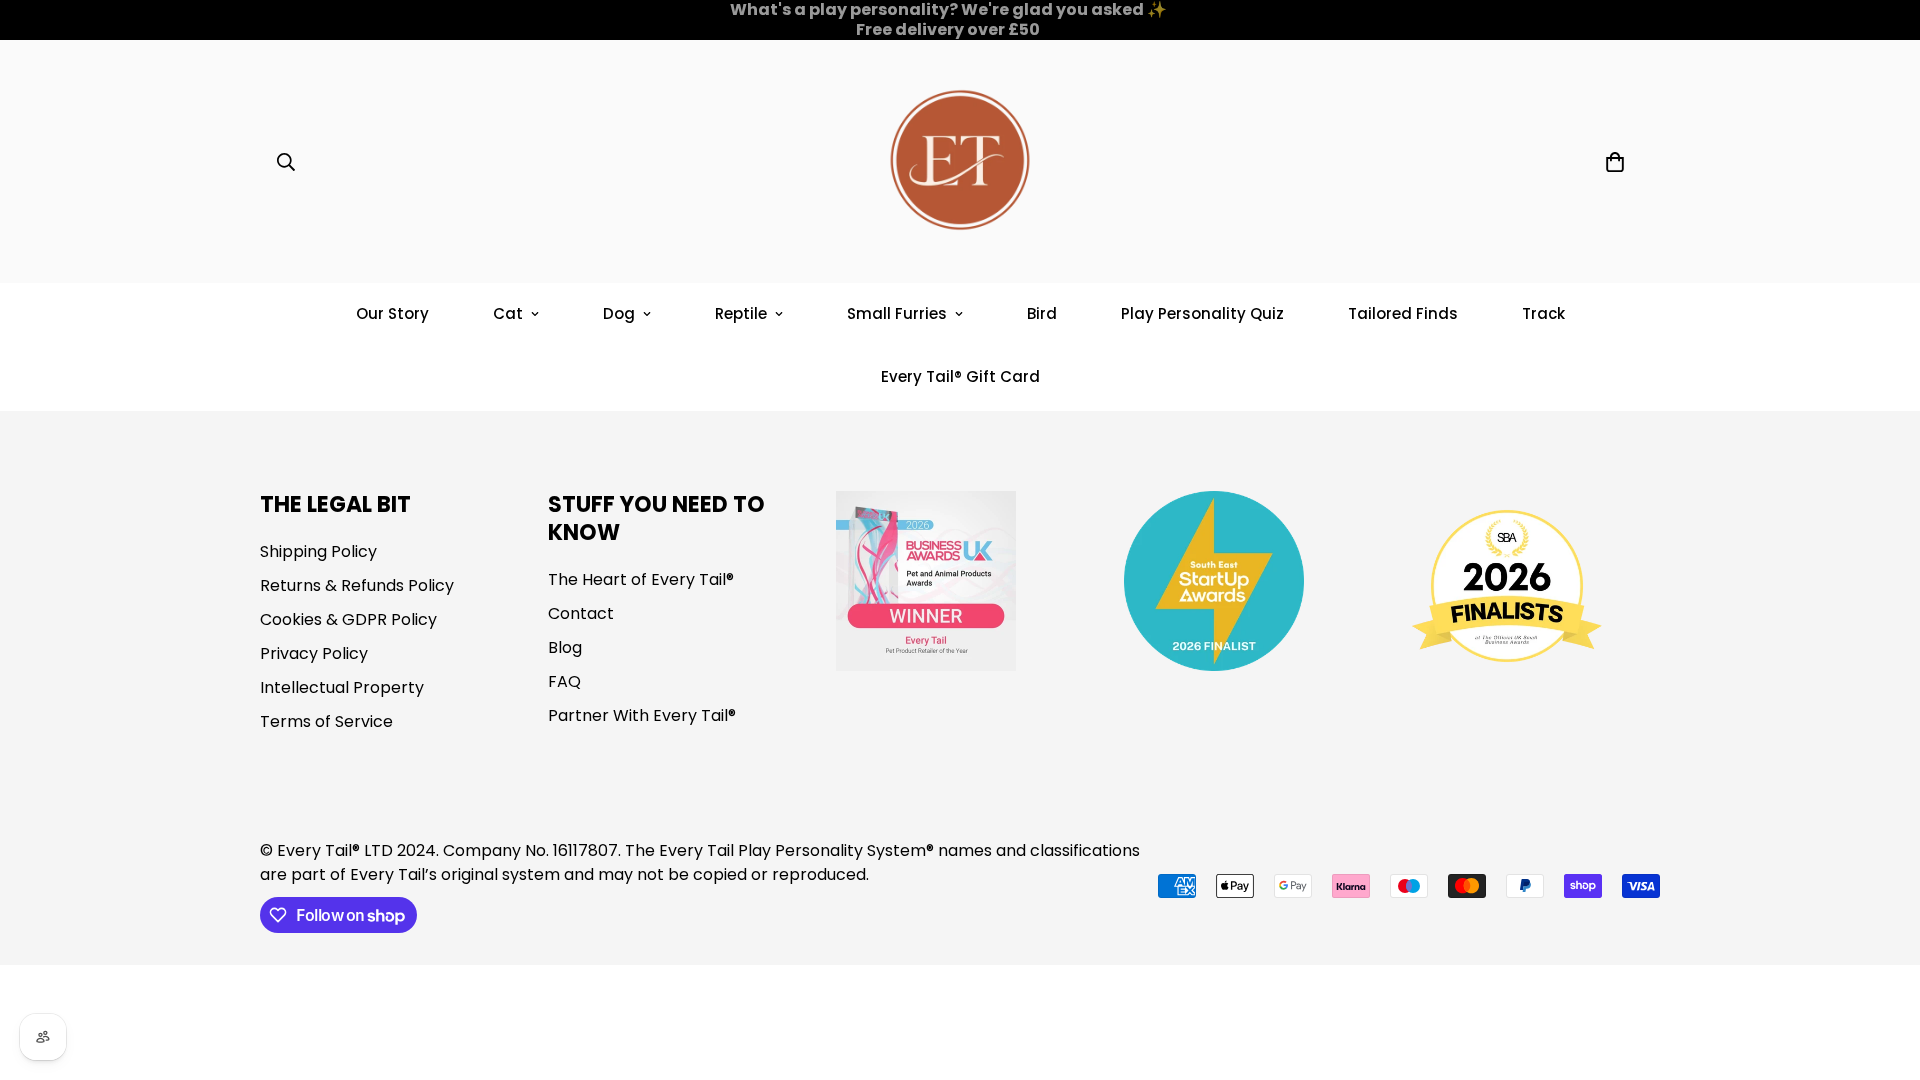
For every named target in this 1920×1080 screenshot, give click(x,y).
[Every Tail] (960, 161)
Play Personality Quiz (1202, 313)
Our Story (392, 313)
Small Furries (897, 313)
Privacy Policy (314, 653)
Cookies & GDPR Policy (348, 619)
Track (1543, 313)
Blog (565, 647)
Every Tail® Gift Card (960, 376)
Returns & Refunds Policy (357, 585)
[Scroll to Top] (1881, 971)
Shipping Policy (318, 551)
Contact (581, 613)
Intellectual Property (342, 687)
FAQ (564, 681)
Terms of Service (326, 721)
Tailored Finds (1403, 313)
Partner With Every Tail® (642, 715)
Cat (508, 313)
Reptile (741, 313)
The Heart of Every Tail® (641, 579)
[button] (1615, 162)
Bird (1042, 313)
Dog (619, 313)
